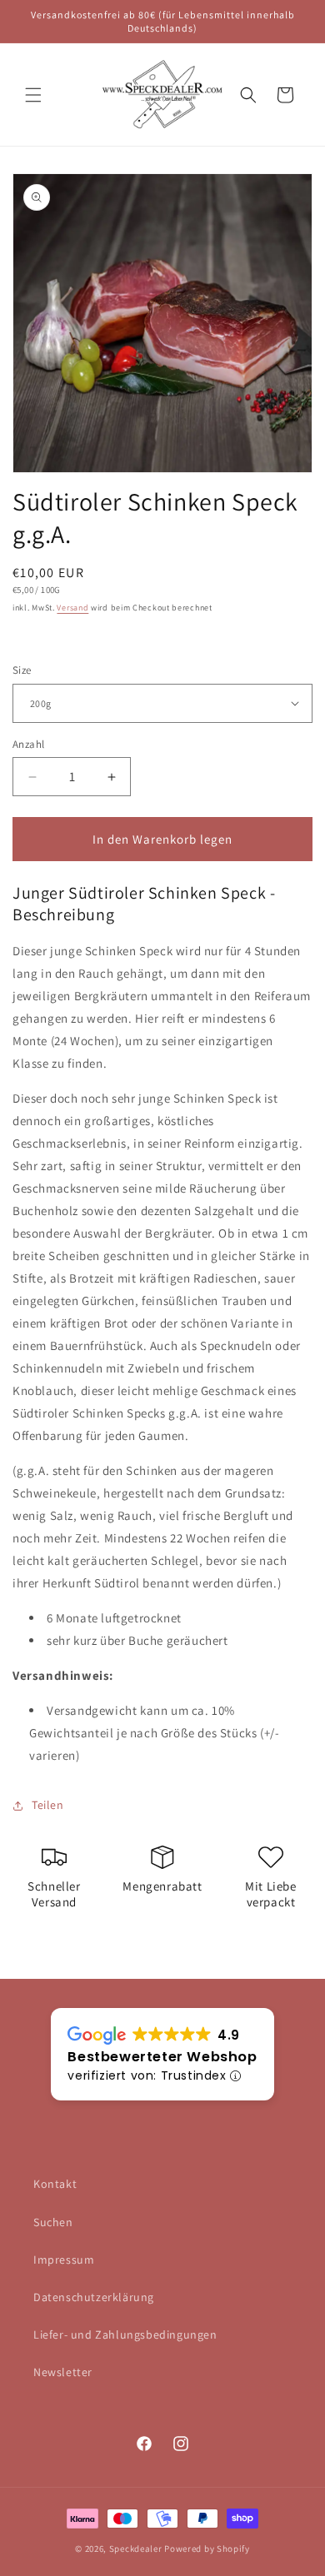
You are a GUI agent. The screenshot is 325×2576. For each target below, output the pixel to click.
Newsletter (63, 2372)
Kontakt (55, 2184)
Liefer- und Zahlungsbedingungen (125, 2334)
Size (22, 670)
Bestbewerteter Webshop (162, 2057)
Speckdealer (136, 2549)
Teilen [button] (48, 1805)
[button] (33, 95)
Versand (72, 608)
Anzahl (28, 744)
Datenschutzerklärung (94, 2297)
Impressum (64, 2260)
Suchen (53, 2222)
